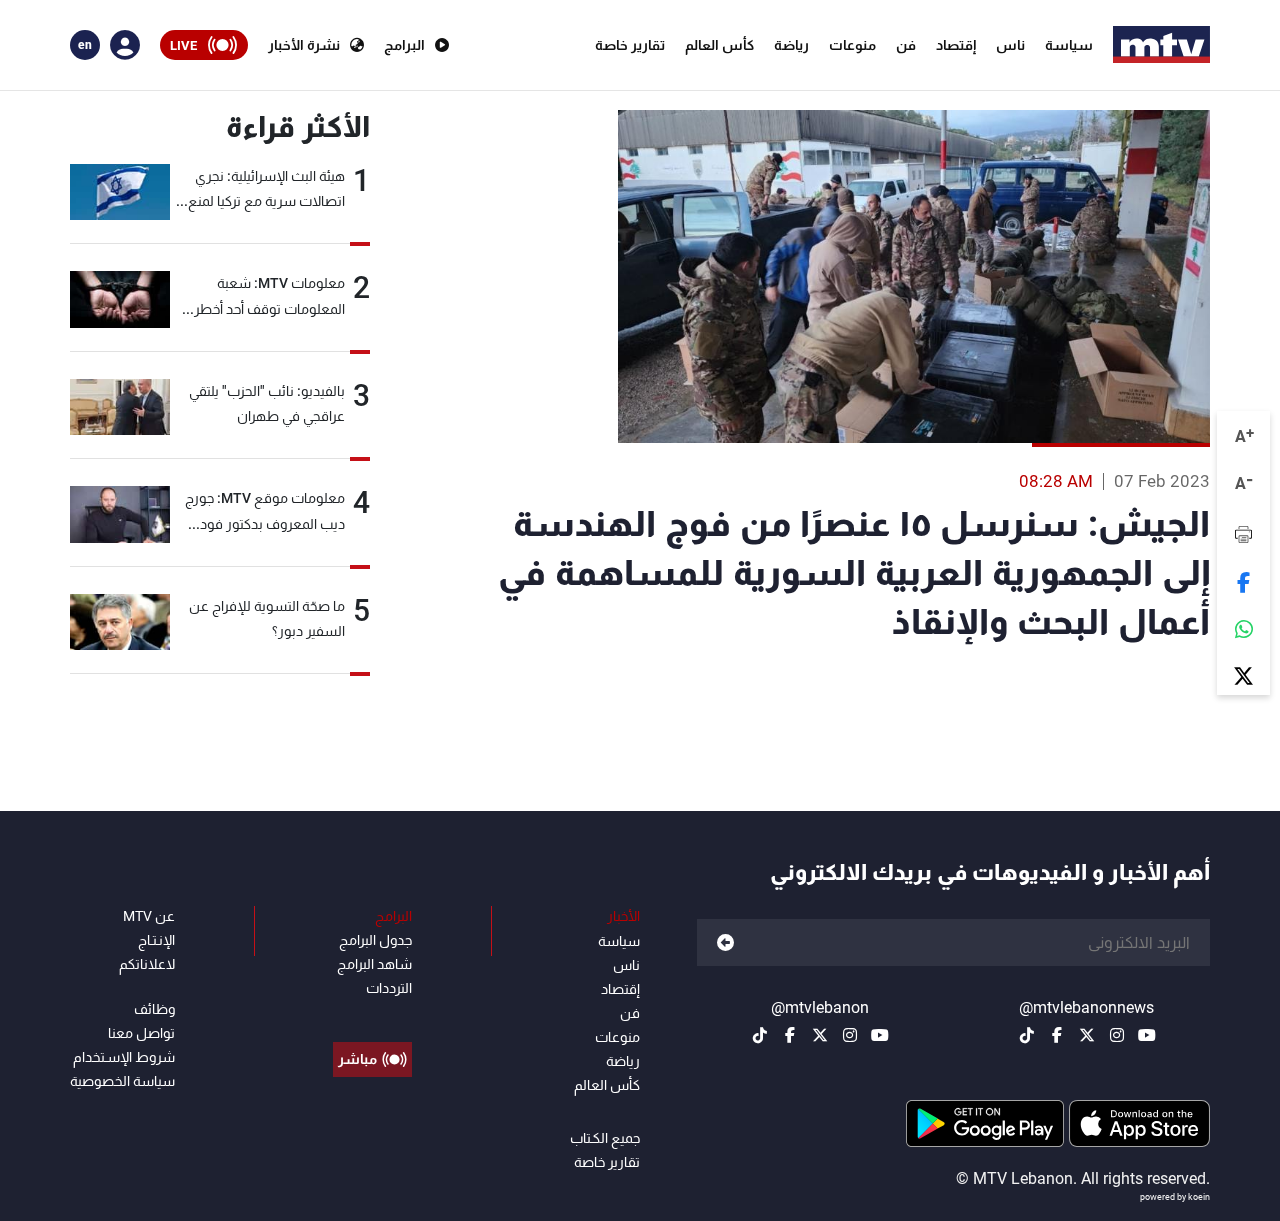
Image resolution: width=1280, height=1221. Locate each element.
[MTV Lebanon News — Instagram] (1117, 1035)
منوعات (852, 45)
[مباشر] (372, 1014)
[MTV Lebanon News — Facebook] (1057, 1035)
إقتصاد (956, 45)
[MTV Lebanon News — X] (1087, 1035)
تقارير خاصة (630, 45)
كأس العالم (719, 45)
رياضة (791, 45)
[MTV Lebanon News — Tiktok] (1027, 1035)
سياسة (1069, 45)
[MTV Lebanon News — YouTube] (1147, 1035)
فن (906, 45)
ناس (1010, 45)
